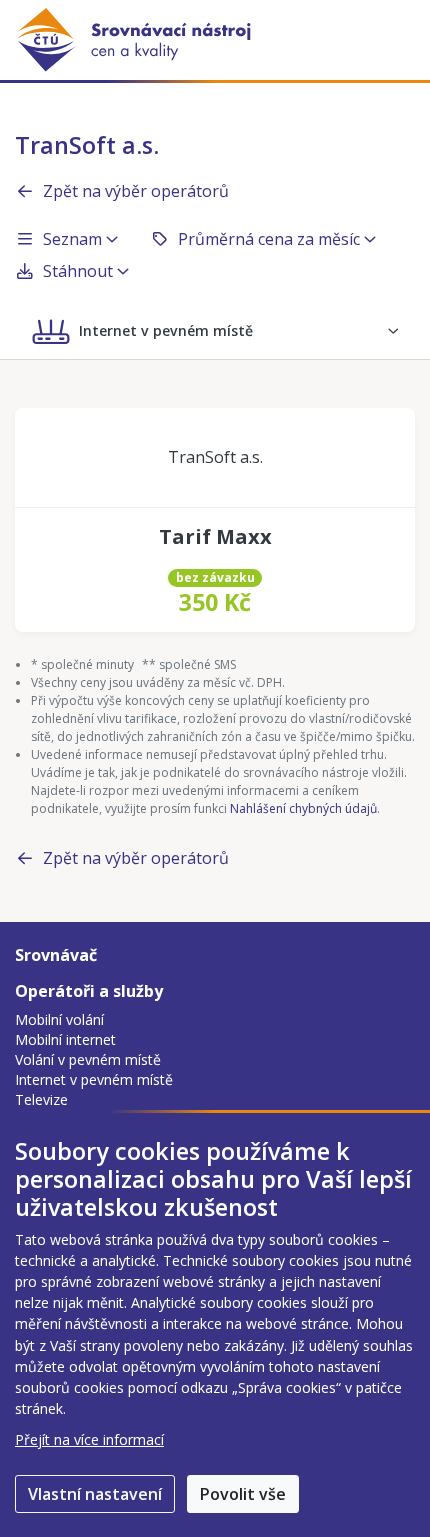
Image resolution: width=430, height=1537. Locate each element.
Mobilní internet (65, 1039)
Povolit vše (243, 1494)
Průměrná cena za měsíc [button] (269, 239)
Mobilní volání (59, 1019)
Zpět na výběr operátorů (136, 191)
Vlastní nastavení (95, 1494)
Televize (41, 1099)
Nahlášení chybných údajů (303, 808)
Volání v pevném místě (88, 1059)
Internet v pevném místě (94, 1079)
